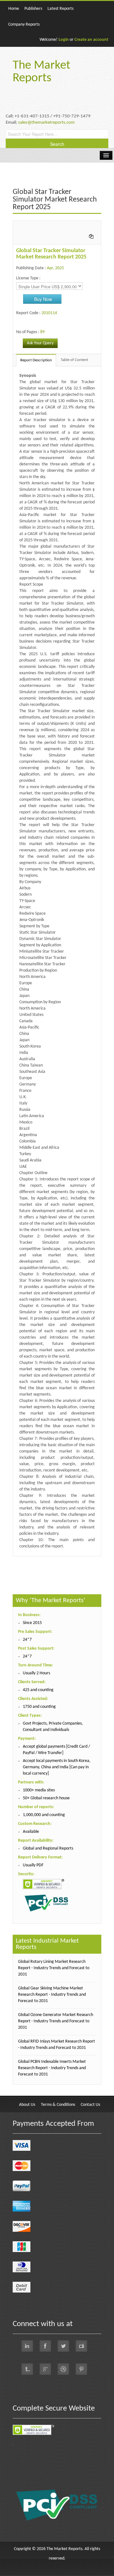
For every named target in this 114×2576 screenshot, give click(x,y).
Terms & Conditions (58, 2105)
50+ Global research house (46, 1798)
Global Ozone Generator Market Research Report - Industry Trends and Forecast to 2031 (56, 2021)
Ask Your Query (40, 343)
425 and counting (38, 1690)
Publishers (33, 9)
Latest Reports (60, 9)
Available (31, 1832)
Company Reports (24, 25)
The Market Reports (41, 72)
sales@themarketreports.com (46, 123)
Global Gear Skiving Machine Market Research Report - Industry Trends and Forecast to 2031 (52, 1995)
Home (14, 9)
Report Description (36, 360)
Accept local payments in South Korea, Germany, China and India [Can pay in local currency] (57, 1767)
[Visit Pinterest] (81, 2369)
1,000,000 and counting (44, 1815)
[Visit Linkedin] (27, 2346)
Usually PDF (33, 1865)
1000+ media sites (39, 1790)
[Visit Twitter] (63, 2346)
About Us (27, 2105)
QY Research (49, 1559)
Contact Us (90, 2105)
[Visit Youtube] (81, 2346)
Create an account (91, 40)
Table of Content (74, 360)
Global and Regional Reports (48, 1848)
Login (64, 40)
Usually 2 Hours (36, 1673)
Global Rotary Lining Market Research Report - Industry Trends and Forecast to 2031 (54, 1968)
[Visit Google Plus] (45, 2369)
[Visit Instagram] (63, 2369)
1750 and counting (39, 1707)
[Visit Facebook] (45, 2346)
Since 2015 (32, 1623)
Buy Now (43, 299)
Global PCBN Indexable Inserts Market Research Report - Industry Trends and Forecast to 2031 (52, 2068)
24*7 (27, 1640)
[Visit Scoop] (27, 2369)
